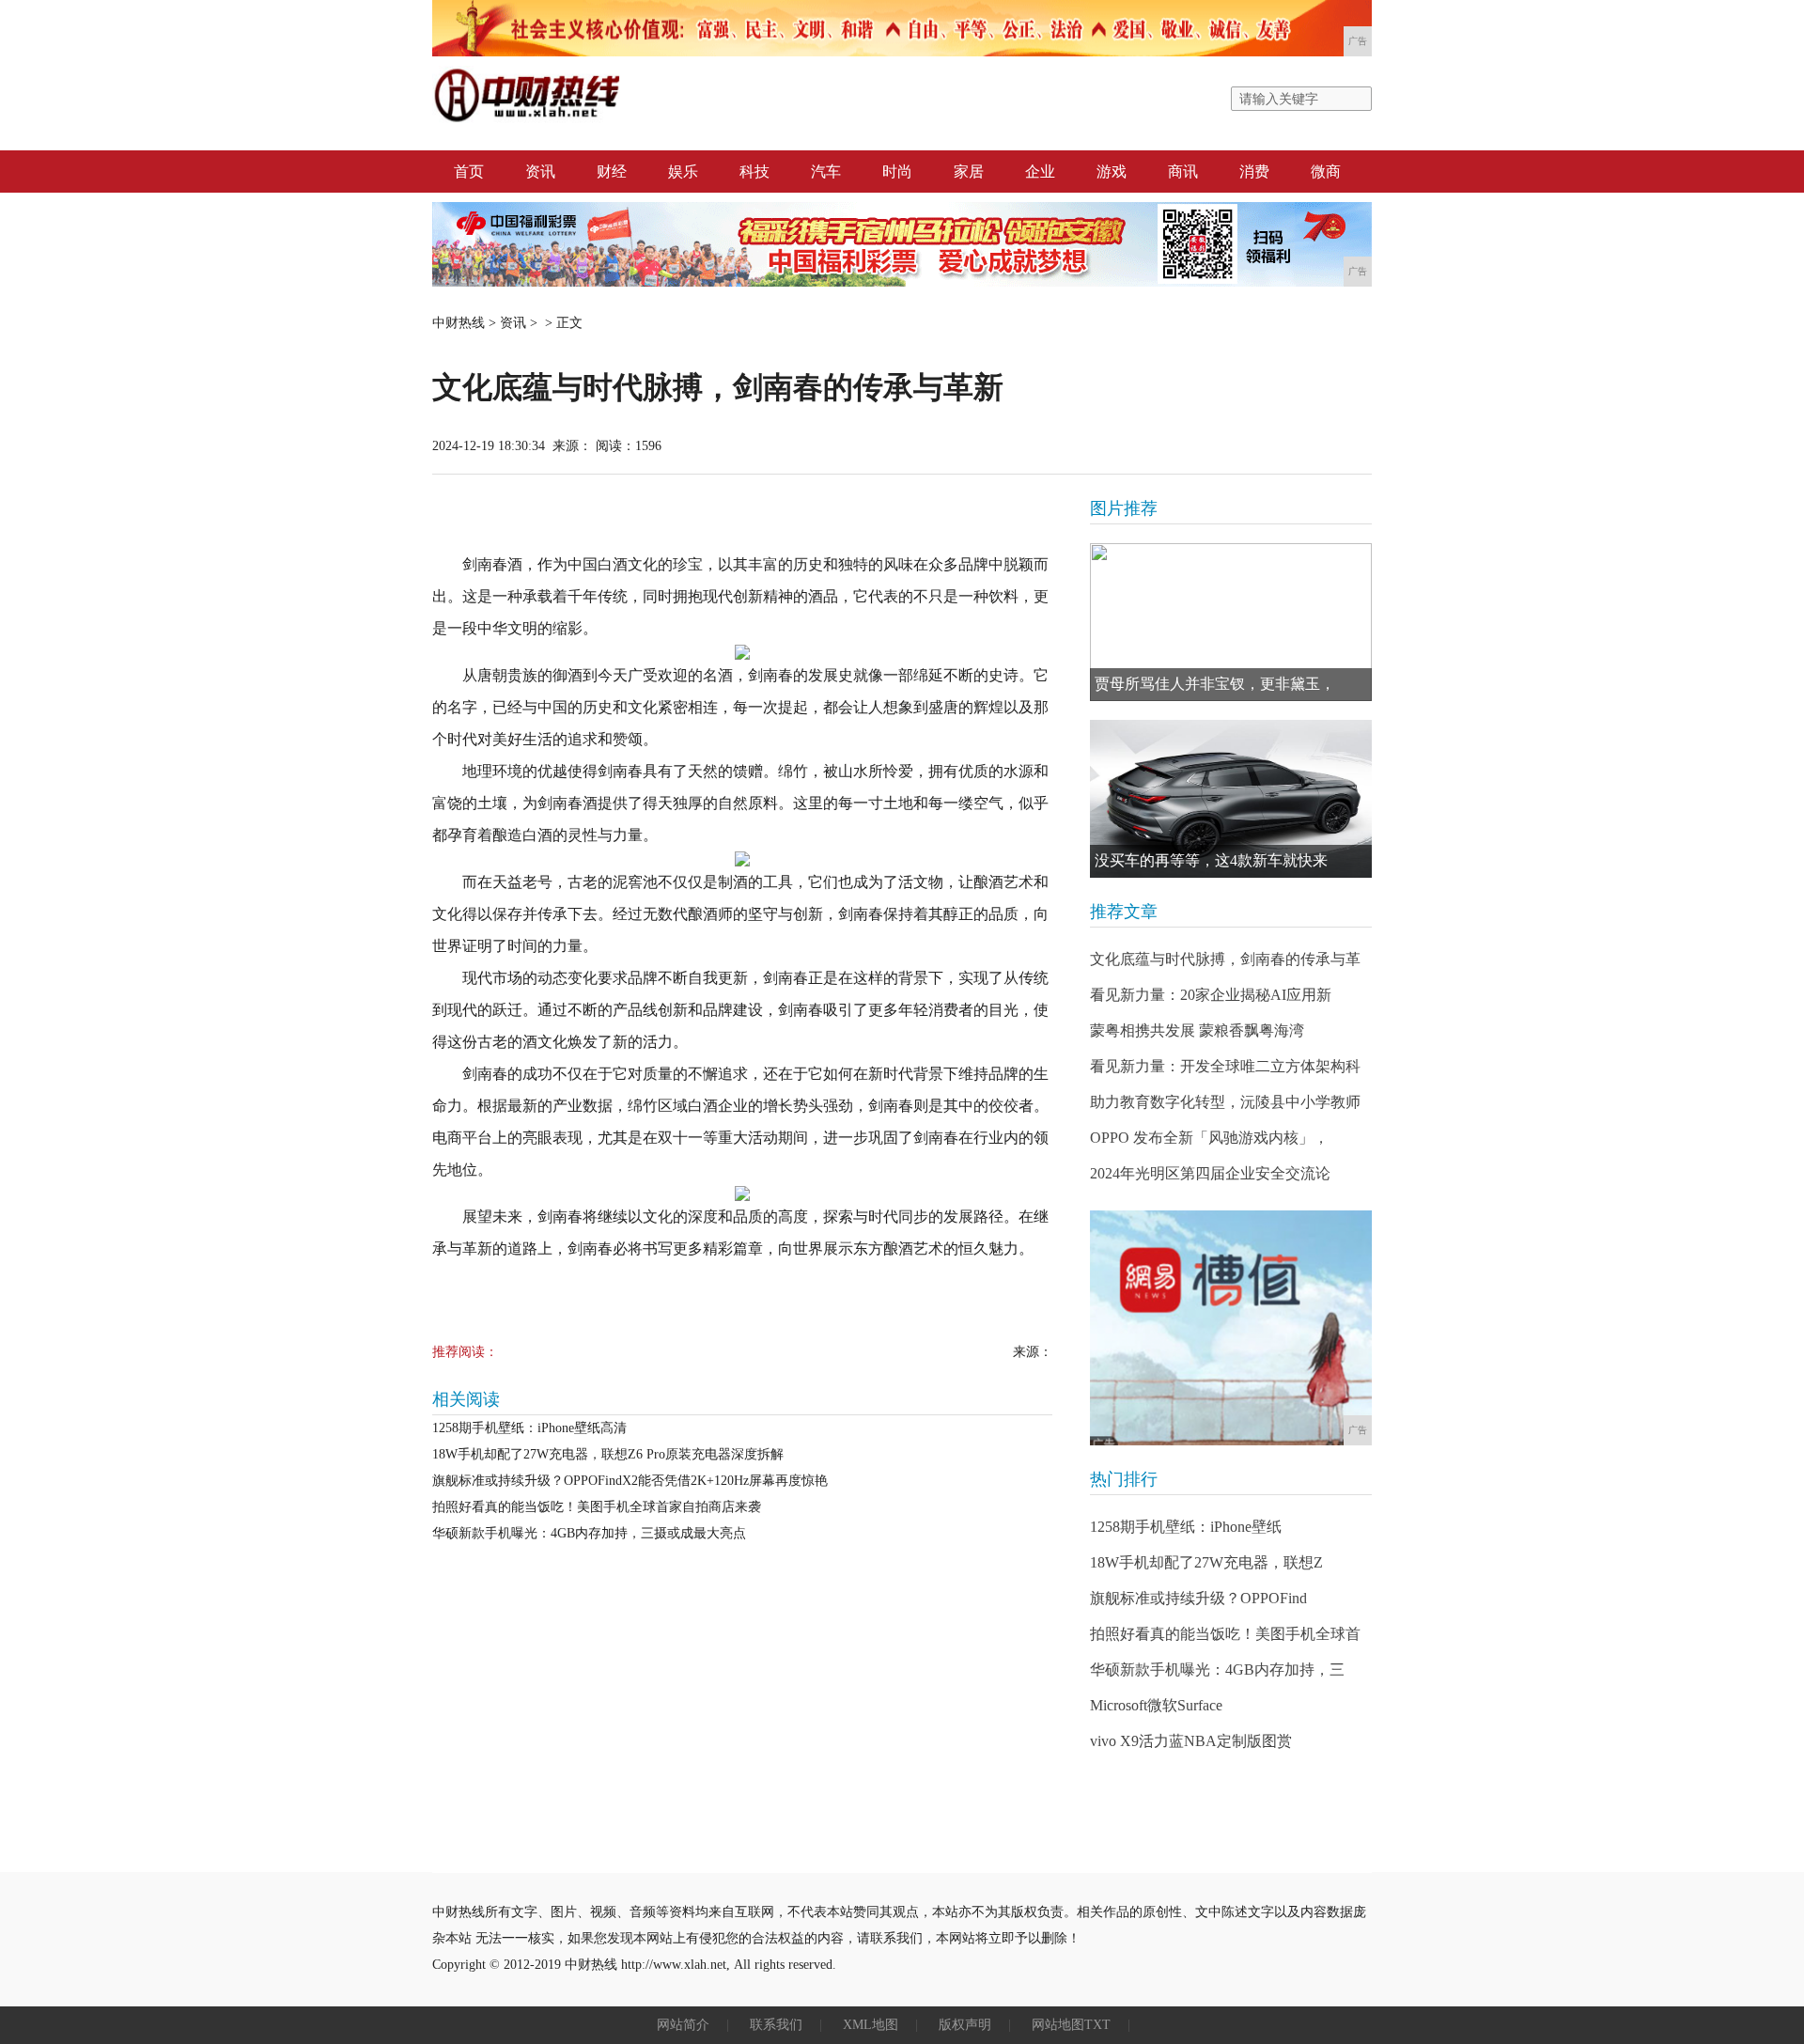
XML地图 (871, 2025)
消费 (1254, 172)
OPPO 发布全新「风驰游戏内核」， (1209, 1138)
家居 (969, 172)
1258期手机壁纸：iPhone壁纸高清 (529, 1428)
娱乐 (683, 172)
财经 (612, 172)
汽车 (826, 172)
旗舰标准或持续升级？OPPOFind (1198, 1598)
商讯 (1183, 172)
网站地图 (1058, 2025)
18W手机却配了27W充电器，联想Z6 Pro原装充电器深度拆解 (608, 1454)
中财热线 (459, 323)
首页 (469, 172)
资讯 (540, 172)
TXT (1097, 2025)
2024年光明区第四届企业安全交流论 (1210, 1173)
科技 (754, 172)
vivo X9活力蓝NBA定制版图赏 (1191, 1741)
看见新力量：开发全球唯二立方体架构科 (1225, 1066)
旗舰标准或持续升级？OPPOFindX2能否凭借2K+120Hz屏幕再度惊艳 (630, 1481)
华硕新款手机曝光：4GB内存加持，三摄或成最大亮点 (589, 1533)
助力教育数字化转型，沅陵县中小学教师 (1225, 1102)
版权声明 (965, 2025)
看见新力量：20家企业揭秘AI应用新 (1211, 995)
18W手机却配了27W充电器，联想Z (1206, 1562)
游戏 (1112, 172)
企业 (1040, 172)
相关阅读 (466, 1399)
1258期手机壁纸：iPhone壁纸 (1186, 1527)
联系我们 (776, 2025)
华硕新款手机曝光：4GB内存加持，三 (1217, 1670)
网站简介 (683, 2025)
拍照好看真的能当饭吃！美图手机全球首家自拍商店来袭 (597, 1507)
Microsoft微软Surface (1156, 1705)
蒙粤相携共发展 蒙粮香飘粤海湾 (1197, 1030)
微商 (1326, 172)
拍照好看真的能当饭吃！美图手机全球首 (1225, 1634)
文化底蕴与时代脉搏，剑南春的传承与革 (1225, 959)
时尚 (897, 172)
